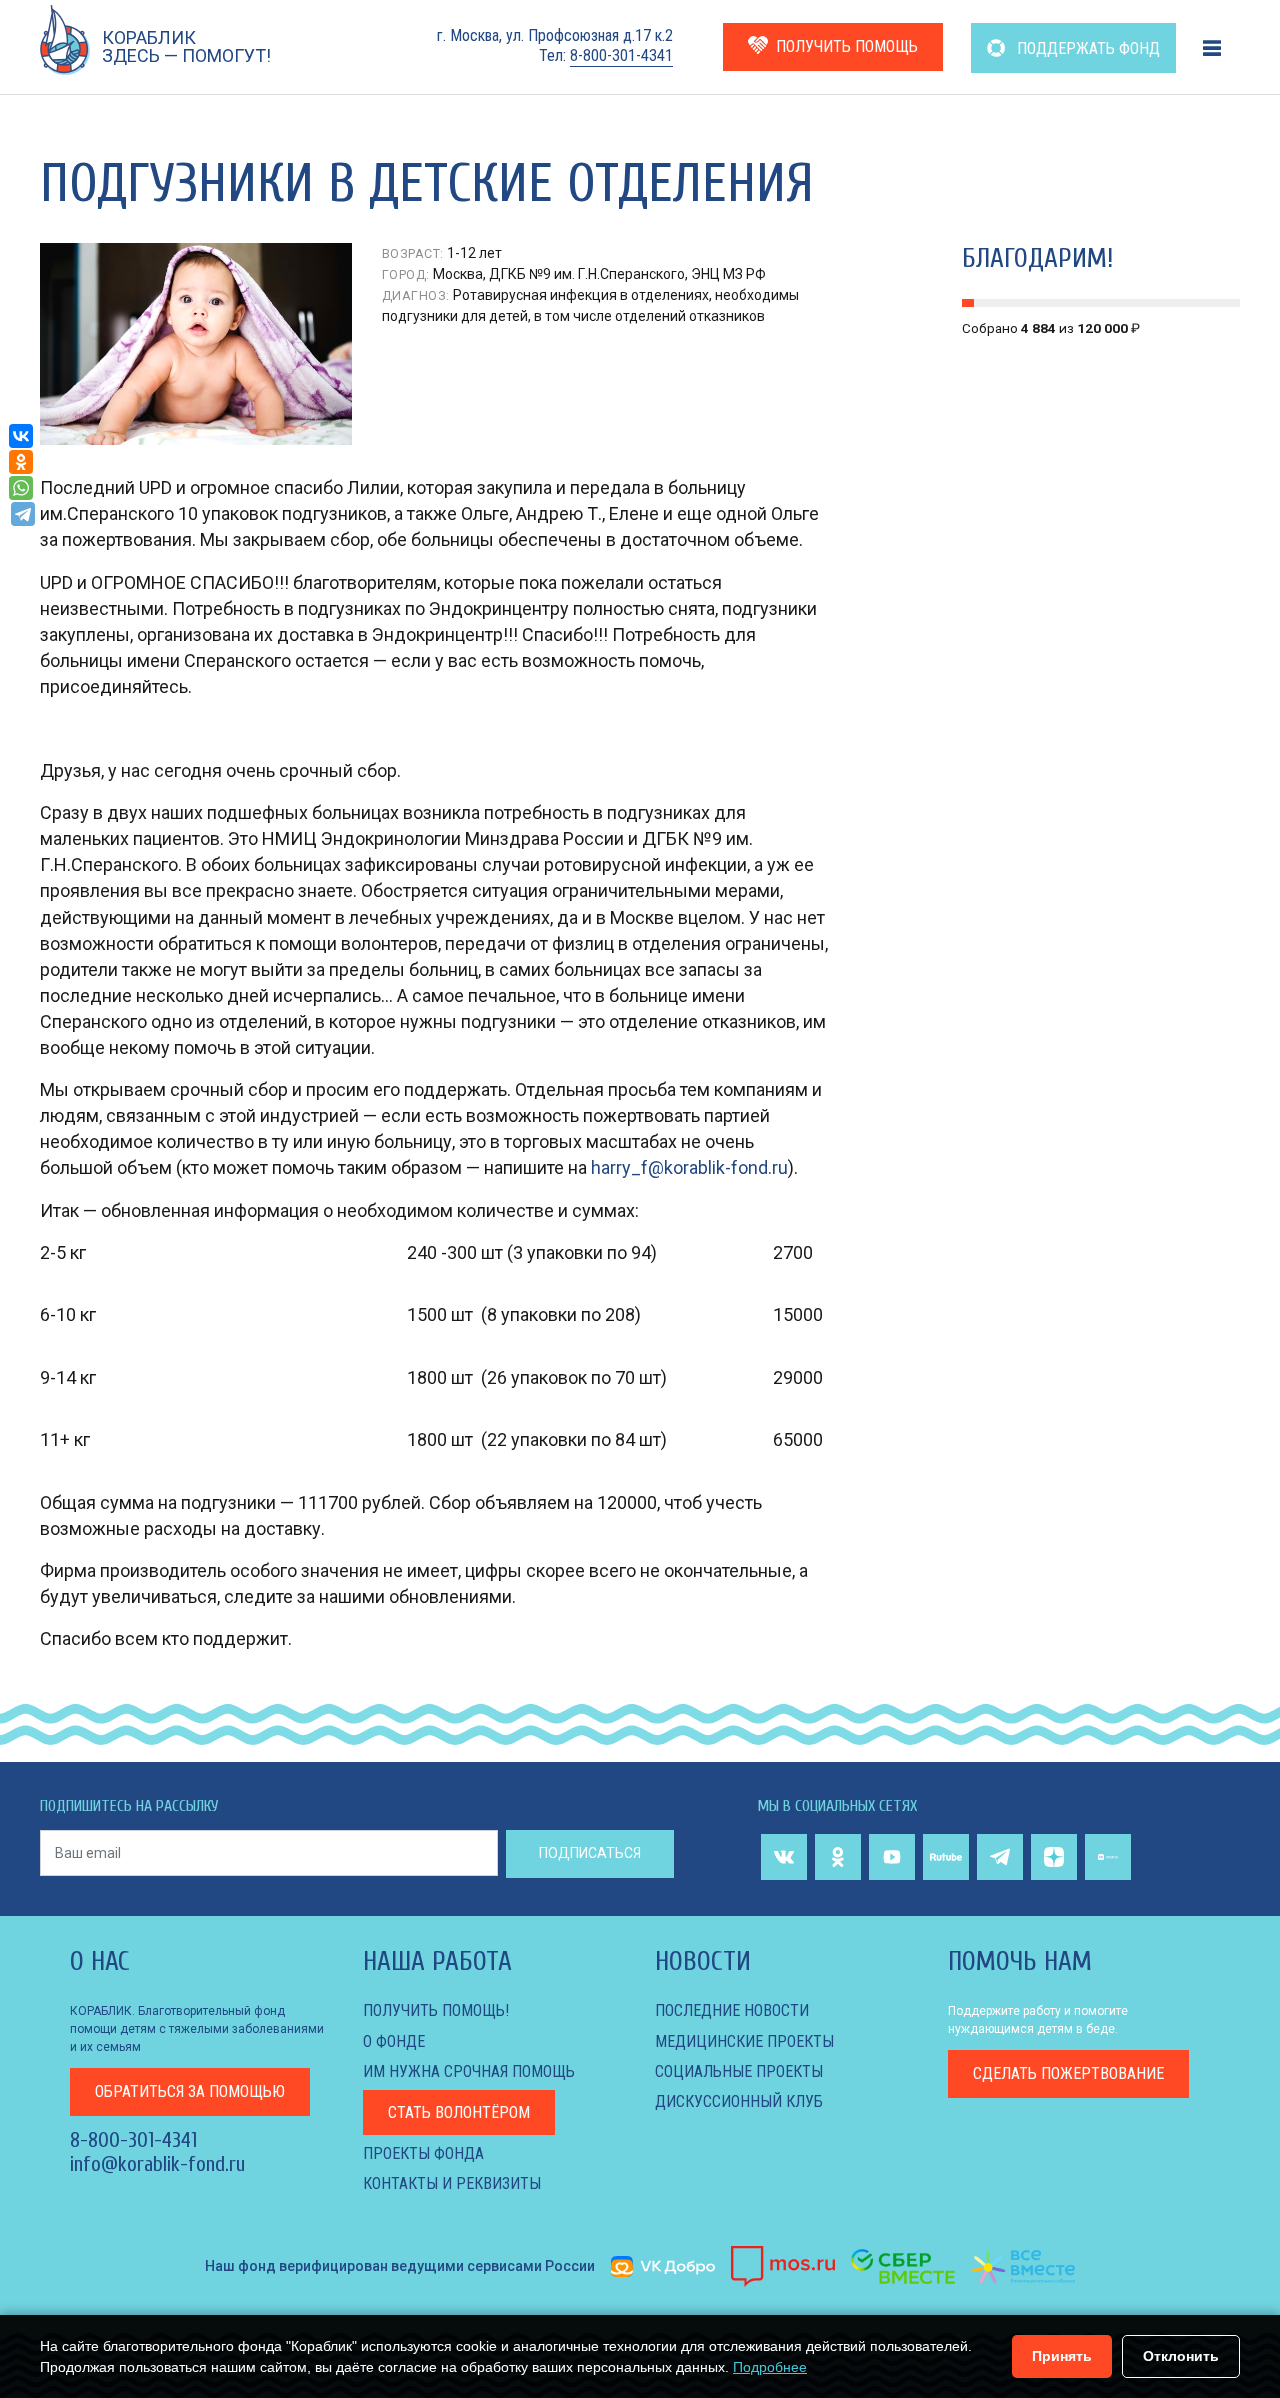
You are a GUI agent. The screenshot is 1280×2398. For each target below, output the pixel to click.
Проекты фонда (423, 2153)
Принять (1062, 2356)
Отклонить (1181, 2356)
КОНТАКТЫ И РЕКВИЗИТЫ (452, 2183)
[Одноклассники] (21, 462)
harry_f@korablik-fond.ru (689, 1167)
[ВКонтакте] (21, 436)
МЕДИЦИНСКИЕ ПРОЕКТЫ (744, 2041)
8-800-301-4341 (621, 55)
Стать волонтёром (459, 2112)
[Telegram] (23, 514)
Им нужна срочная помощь (469, 2071)
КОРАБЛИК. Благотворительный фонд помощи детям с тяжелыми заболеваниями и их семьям (197, 2029)
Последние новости (732, 2010)
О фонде (394, 2041)
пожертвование (1068, 2073)
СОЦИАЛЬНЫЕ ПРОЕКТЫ (739, 2071)
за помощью (190, 2091)
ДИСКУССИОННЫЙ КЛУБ (739, 2101)
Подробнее (770, 2367)
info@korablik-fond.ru (157, 2164)
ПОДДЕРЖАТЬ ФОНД (1086, 48)
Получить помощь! (436, 2010)
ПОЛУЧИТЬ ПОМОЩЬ (847, 46)
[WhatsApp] (21, 488)
